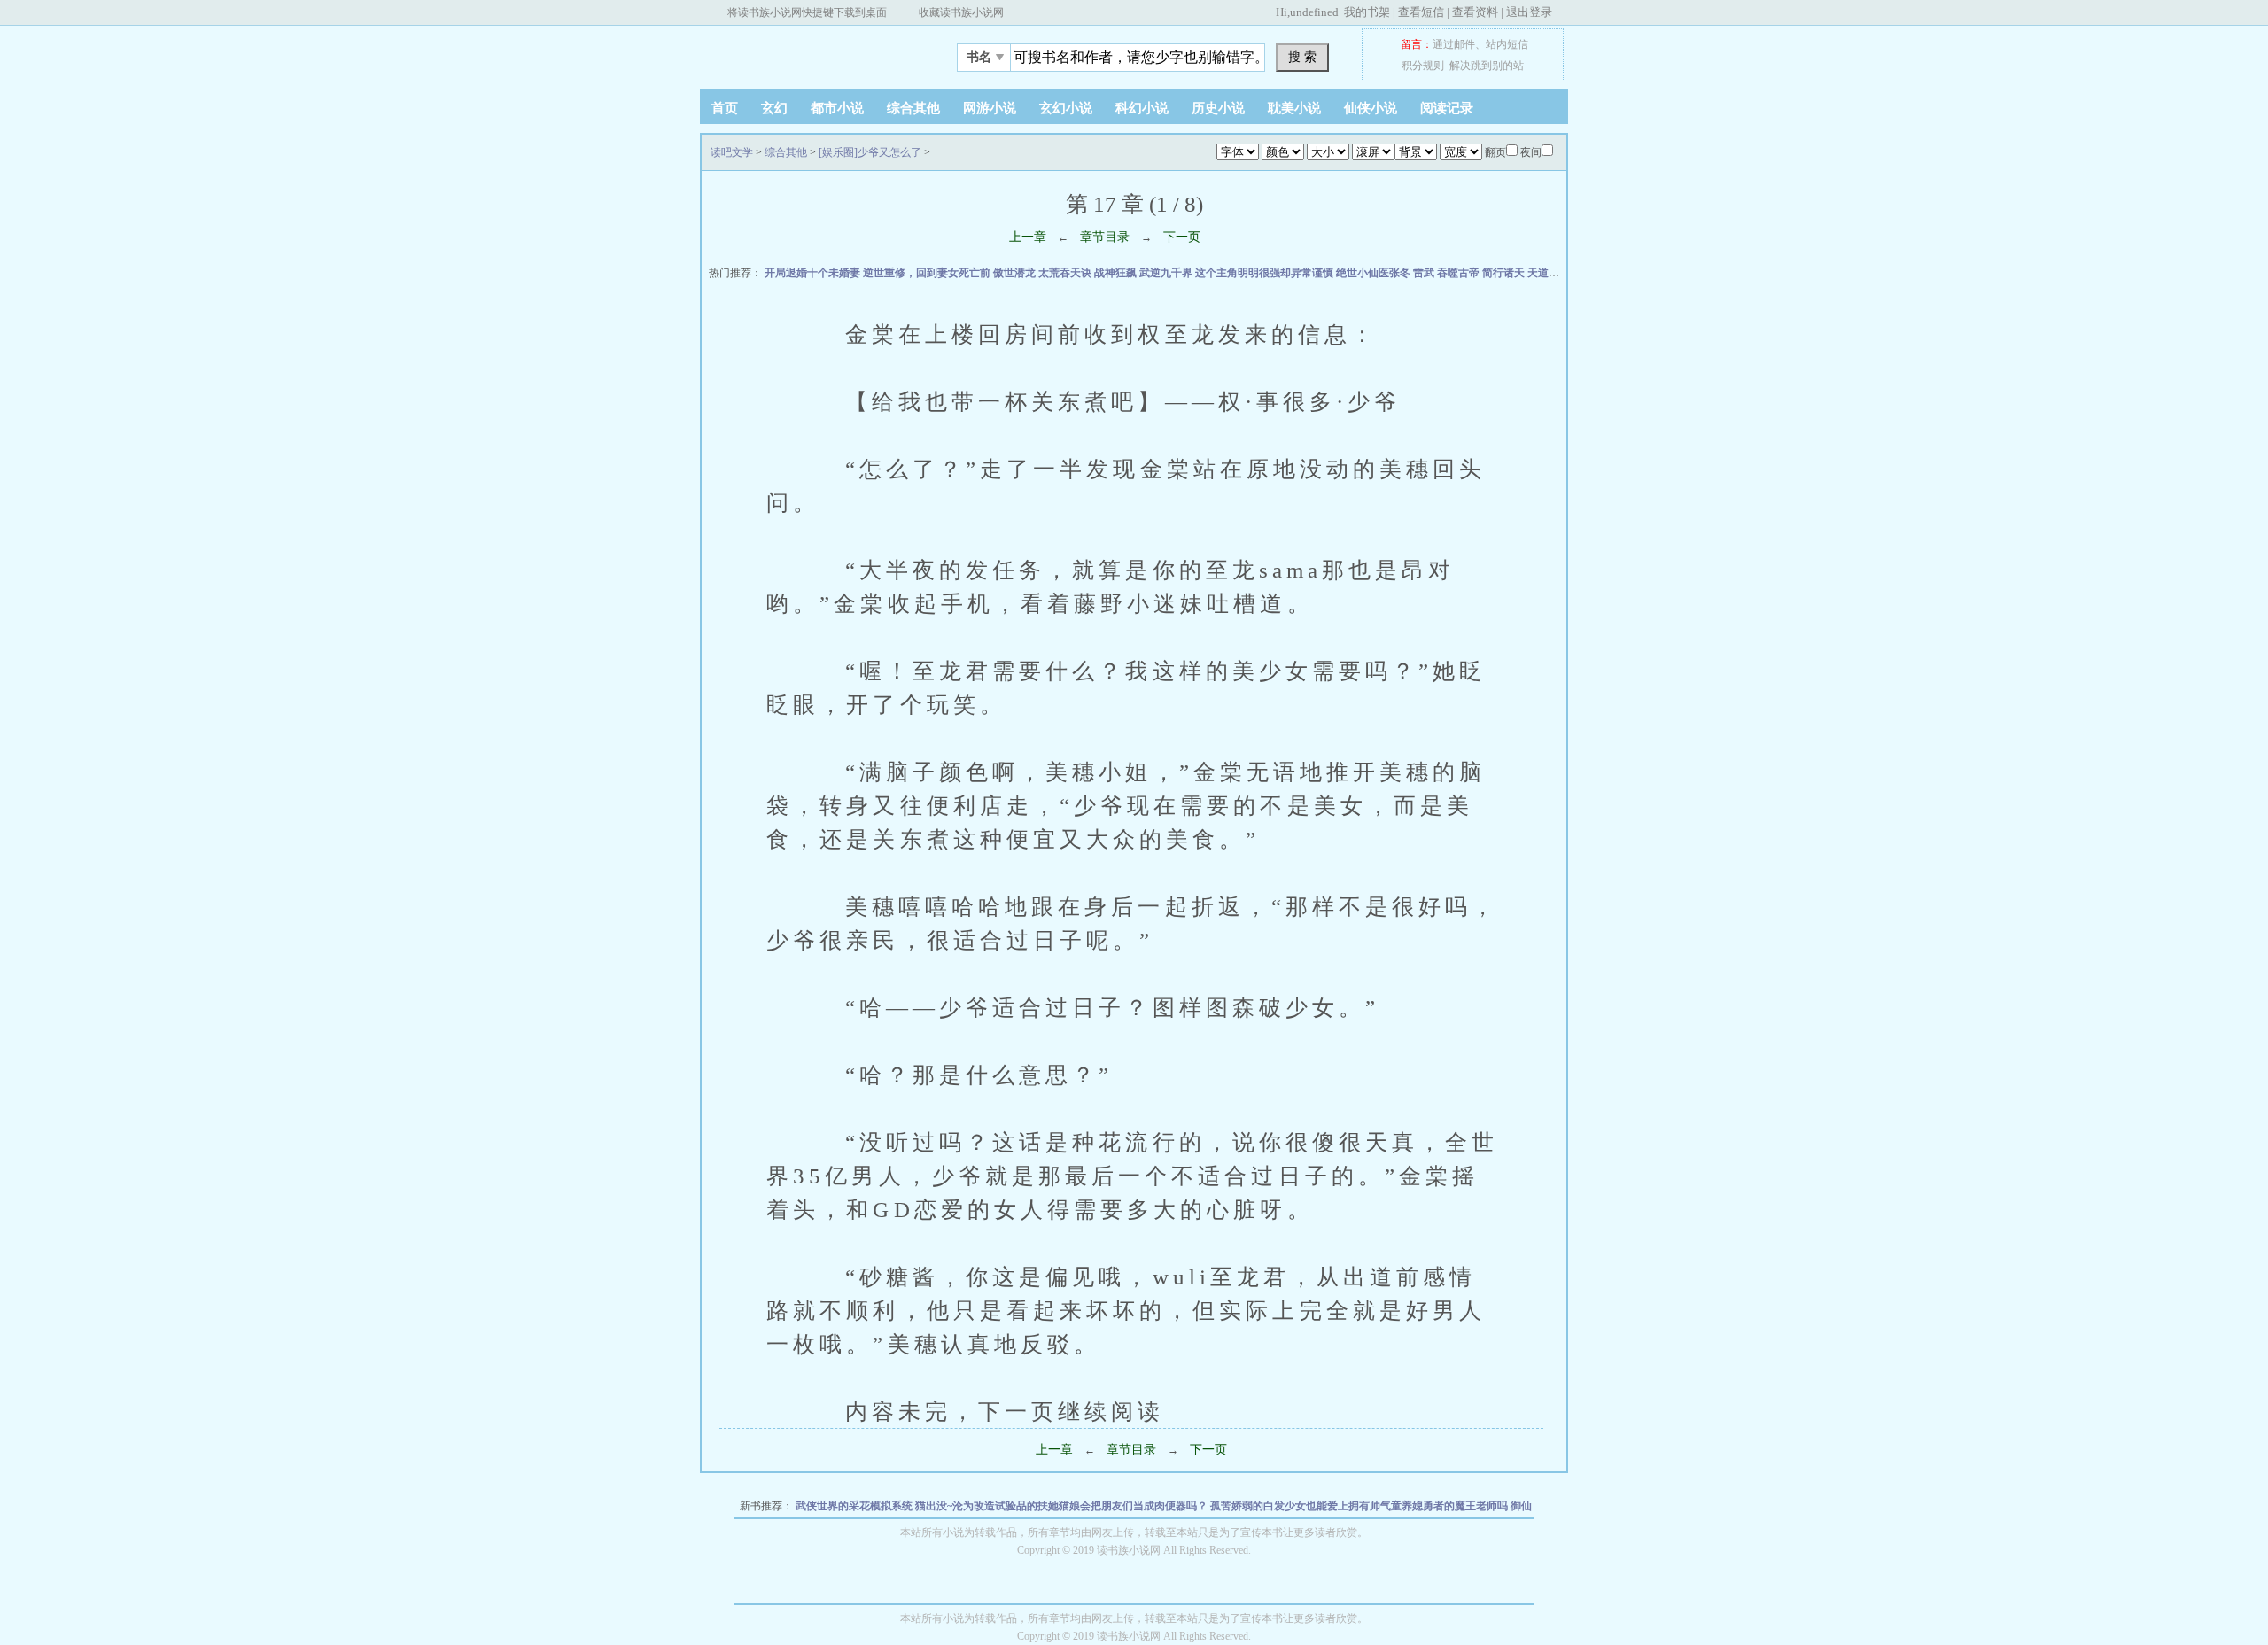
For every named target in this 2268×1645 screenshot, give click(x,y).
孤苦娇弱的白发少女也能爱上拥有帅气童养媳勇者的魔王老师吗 (1360, 1506)
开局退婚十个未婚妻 (814, 273)
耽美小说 (1294, 108)
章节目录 (1105, 237)
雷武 (1425, 273)
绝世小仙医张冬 (1375, 273)
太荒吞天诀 (1066, 273)
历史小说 (1218, 108)
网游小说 (990, 108)
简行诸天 (1505, 273)
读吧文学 (811, 52)
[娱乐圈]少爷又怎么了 (870, 152)
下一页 (1182, 237)
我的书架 (1367, 12)
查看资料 (1475, 12)
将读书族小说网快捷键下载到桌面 (807, 12)
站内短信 (1507, 44)
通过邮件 (1454, 44)
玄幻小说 (1066, 108)
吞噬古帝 (1460, 273)
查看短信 (1421, 12)
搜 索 (1302, 57)
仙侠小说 (1371, 108)
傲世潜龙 (1016, 273)
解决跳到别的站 (1487, 66)
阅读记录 (1447, 108)
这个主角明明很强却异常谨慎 (1266, 273)
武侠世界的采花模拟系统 (855, 1506)
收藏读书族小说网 (961, 12)
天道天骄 (1550, 273)
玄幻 (774, 108)
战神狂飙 (1117, 273)
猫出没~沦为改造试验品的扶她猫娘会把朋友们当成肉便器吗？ (1063, 1506)
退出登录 (1529, 12)
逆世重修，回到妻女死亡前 (928, 273)
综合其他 (913, 108)
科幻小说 (1142, 108)
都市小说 (837, 108)
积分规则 (1423, 66)
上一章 (1028, 237)
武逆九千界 (1167, 273)
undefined (1314, 12)
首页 (725, 108)
